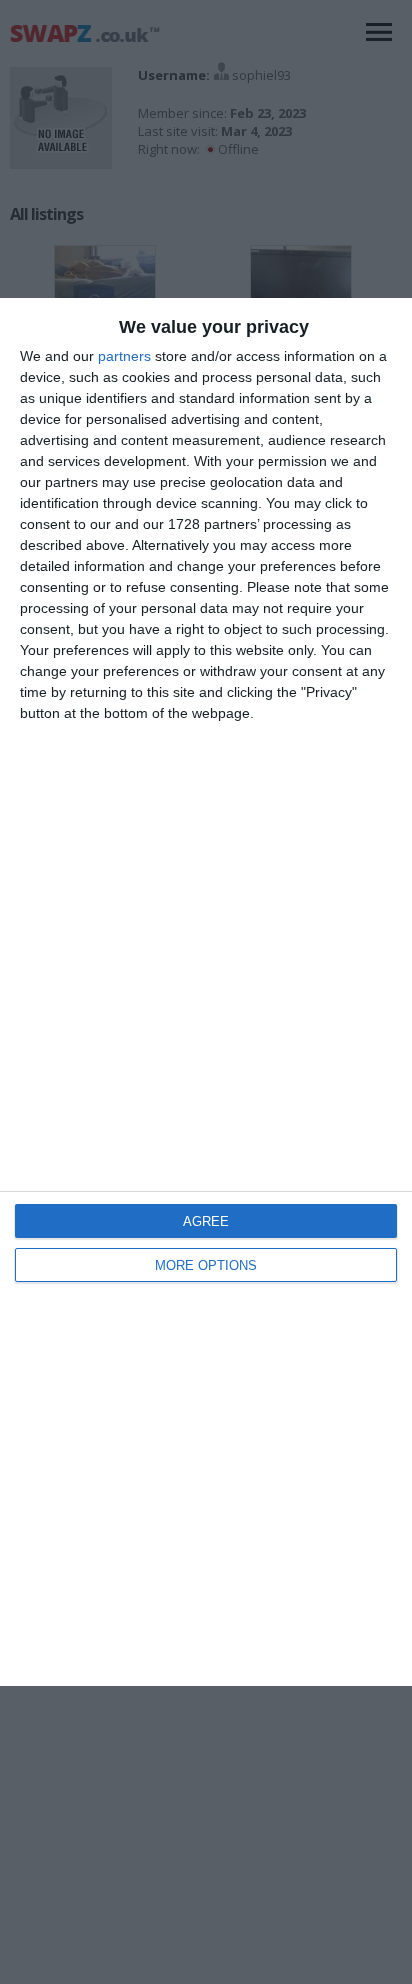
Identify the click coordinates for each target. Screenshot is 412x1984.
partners (124, 356)
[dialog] (206, 992)
